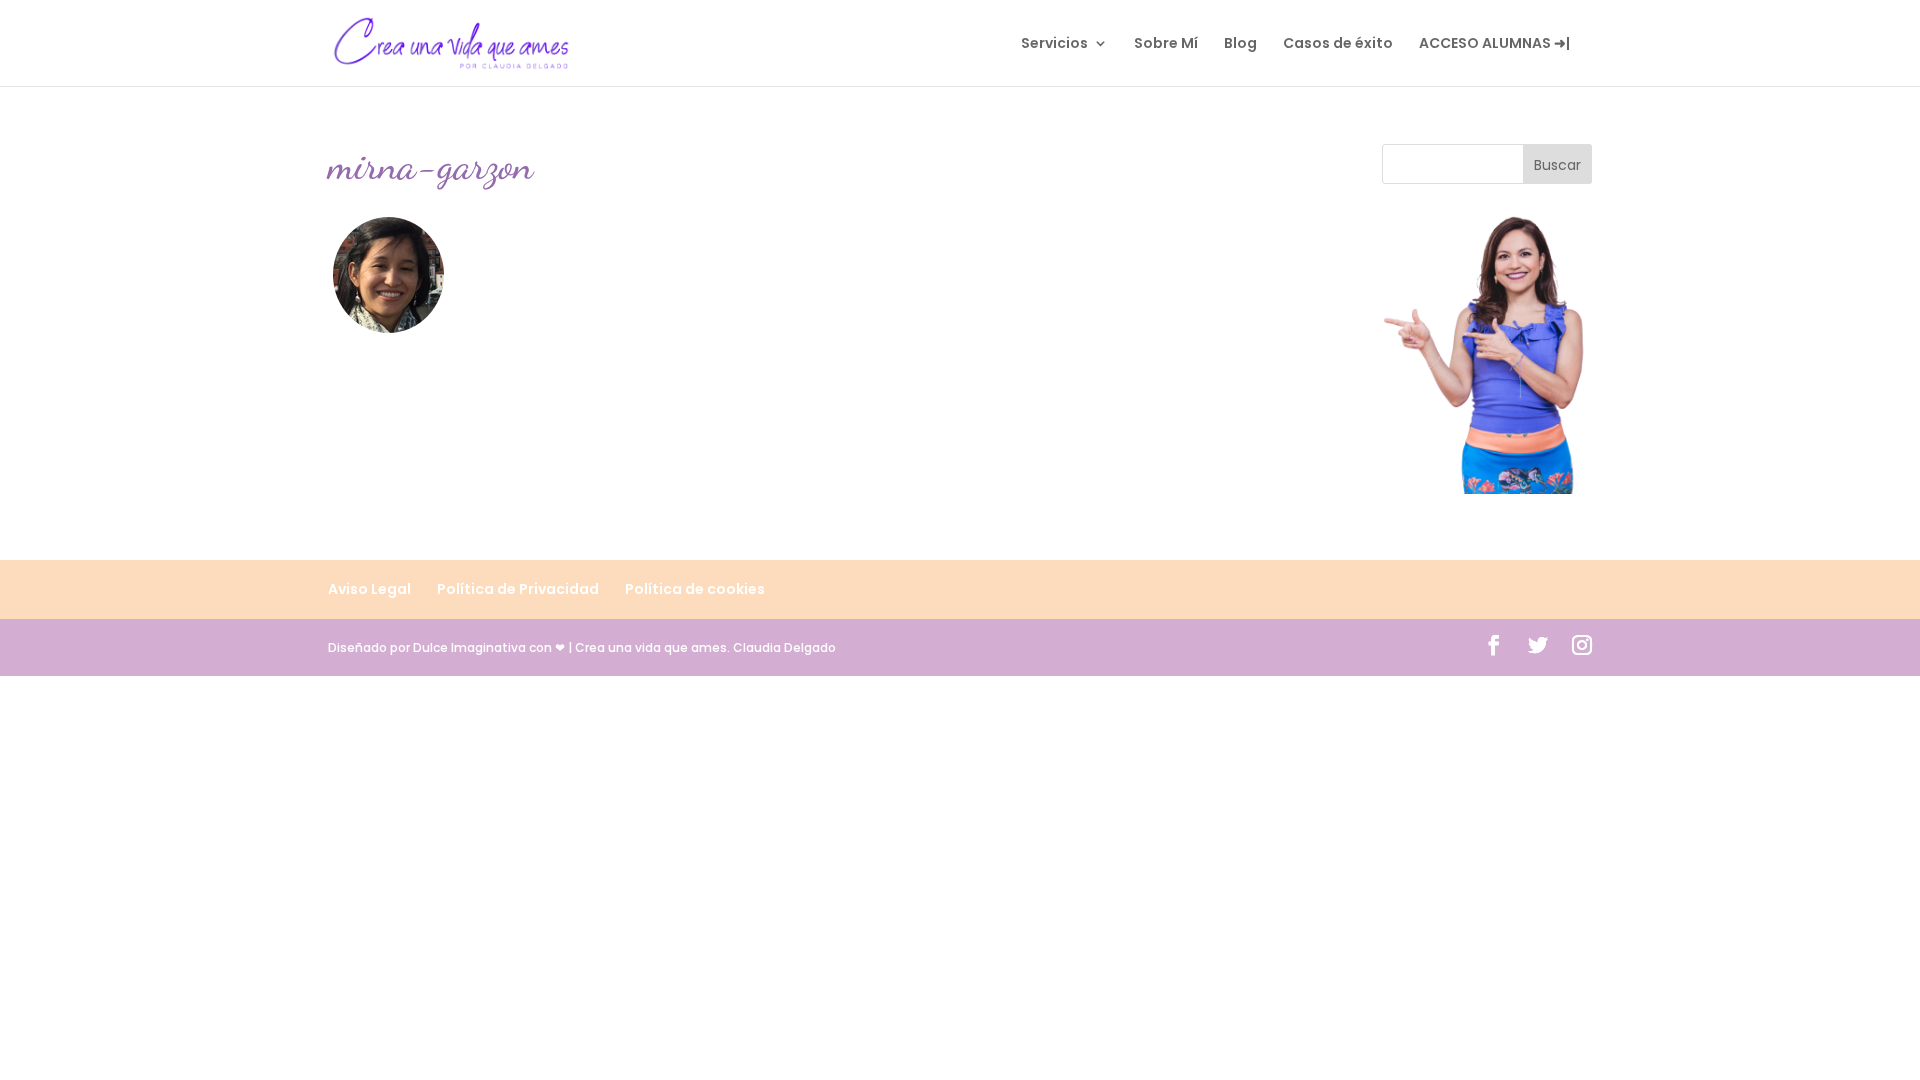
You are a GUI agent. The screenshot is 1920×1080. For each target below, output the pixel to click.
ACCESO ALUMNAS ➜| (1494, 44)
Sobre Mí (1166, 44)
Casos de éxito (1338, 44)
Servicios (1054, 44)
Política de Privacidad (518, 589)
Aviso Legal (369, 589)
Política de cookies (695, 589)
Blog (1240, 44)
